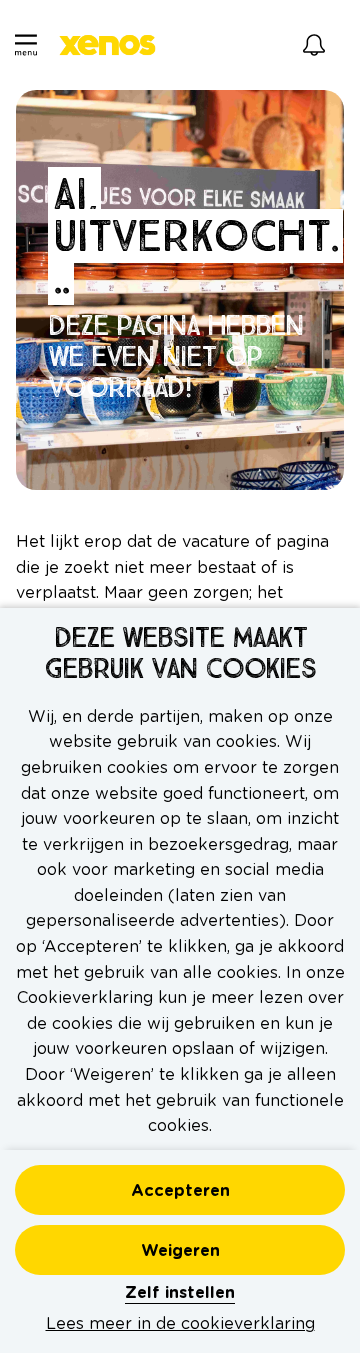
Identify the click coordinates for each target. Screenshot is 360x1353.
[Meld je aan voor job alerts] (314, 45)
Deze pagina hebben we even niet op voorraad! (175, 357)
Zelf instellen (180, 1293)
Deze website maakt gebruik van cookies (180, 654)
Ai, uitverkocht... (195, 235)
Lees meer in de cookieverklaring (180, 1324)
